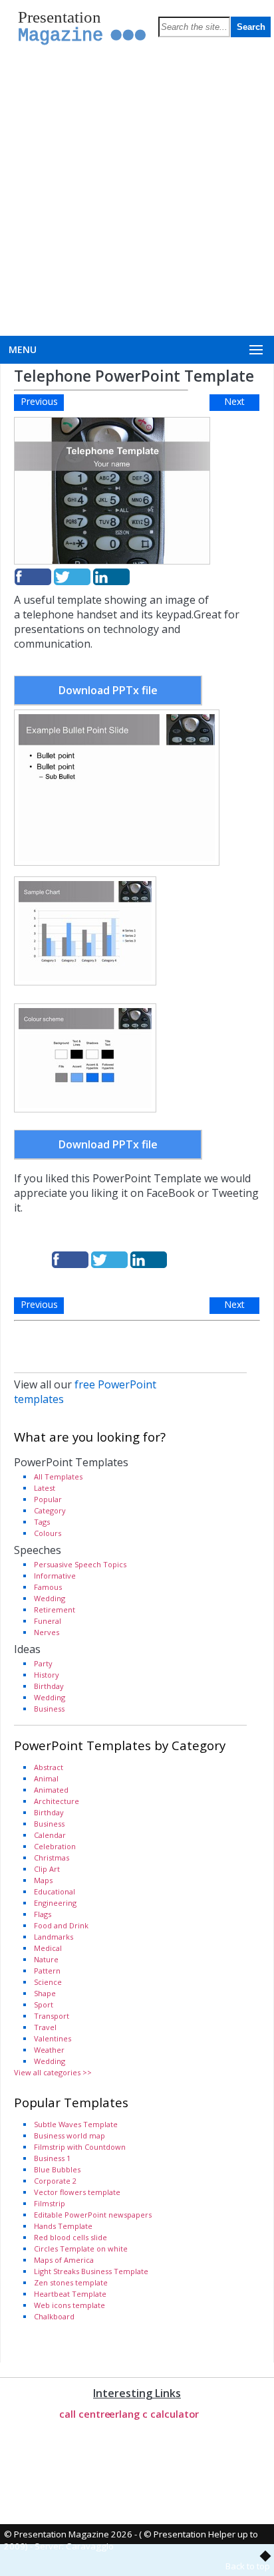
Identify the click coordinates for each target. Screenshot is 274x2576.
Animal (46, 1778)
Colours (48, 1533)
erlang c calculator (154, 2414)
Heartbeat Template (70, 2294)
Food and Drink (61, 1925)
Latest (45, 1488)
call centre (85, 2414)
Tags (42, 1522)
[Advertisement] (137, 192)
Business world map (69, 2135)
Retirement (55, 1610)
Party (43, 1663)
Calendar (50, 1835)
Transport (52, 2016)
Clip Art (47, 1869)
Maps (43, 1880)
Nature (46, 1959)
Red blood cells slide (70, 2237)
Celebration (55, 1846)
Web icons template (69, 2305)
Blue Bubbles (57, 2169)
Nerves (47, 1632)
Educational (55, 1891)
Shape (45, 1993)
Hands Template (63, 2226)
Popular (48, 1499)
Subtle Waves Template (76, 2124)
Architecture (57, 1801)
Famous (48, 1587)
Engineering (55, 1903)
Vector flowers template (77, 2192)
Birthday (49, 1686)
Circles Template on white (81, 2249)
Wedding (50, 1598)
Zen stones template (71, 2282)
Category (50, 1510)
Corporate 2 (55, 2181)
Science (48, 1982)
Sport (44, 2004)
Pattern (47, 1971)
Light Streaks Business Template (91, 2271)
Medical (48, 1948)
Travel (45, 2027)
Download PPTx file (108, 690)
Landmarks (54, 1937)
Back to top (248, 2566)
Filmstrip (50, 2203)
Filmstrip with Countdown (80, 2147)
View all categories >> (53, 2072)
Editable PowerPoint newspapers (93, 2215)
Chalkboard (54, 2316)
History (47, 1675)
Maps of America (64, 2260)
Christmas (52, 1858)
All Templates (58, 1477)
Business (49, 1709)
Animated (51, 1790)
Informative (55, 1576)
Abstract (49, 1767)
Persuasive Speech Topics (80, 1564)
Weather (49, 2050)
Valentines (53, 2038)
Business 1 (52, 2158)
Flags (43, 1914)
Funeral (48, 1621)
